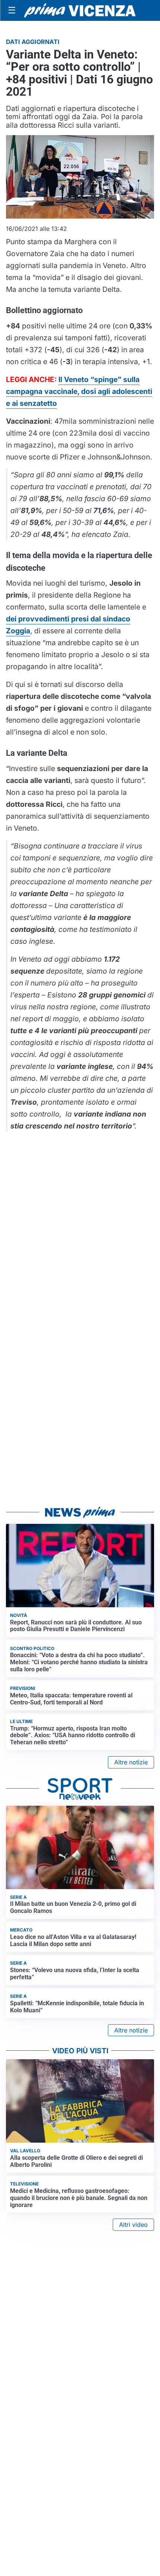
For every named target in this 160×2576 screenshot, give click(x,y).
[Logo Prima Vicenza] (80, 10)
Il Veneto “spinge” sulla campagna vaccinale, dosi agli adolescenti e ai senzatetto (79, 391)
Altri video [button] (133, 2225)
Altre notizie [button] (131, 1762)
